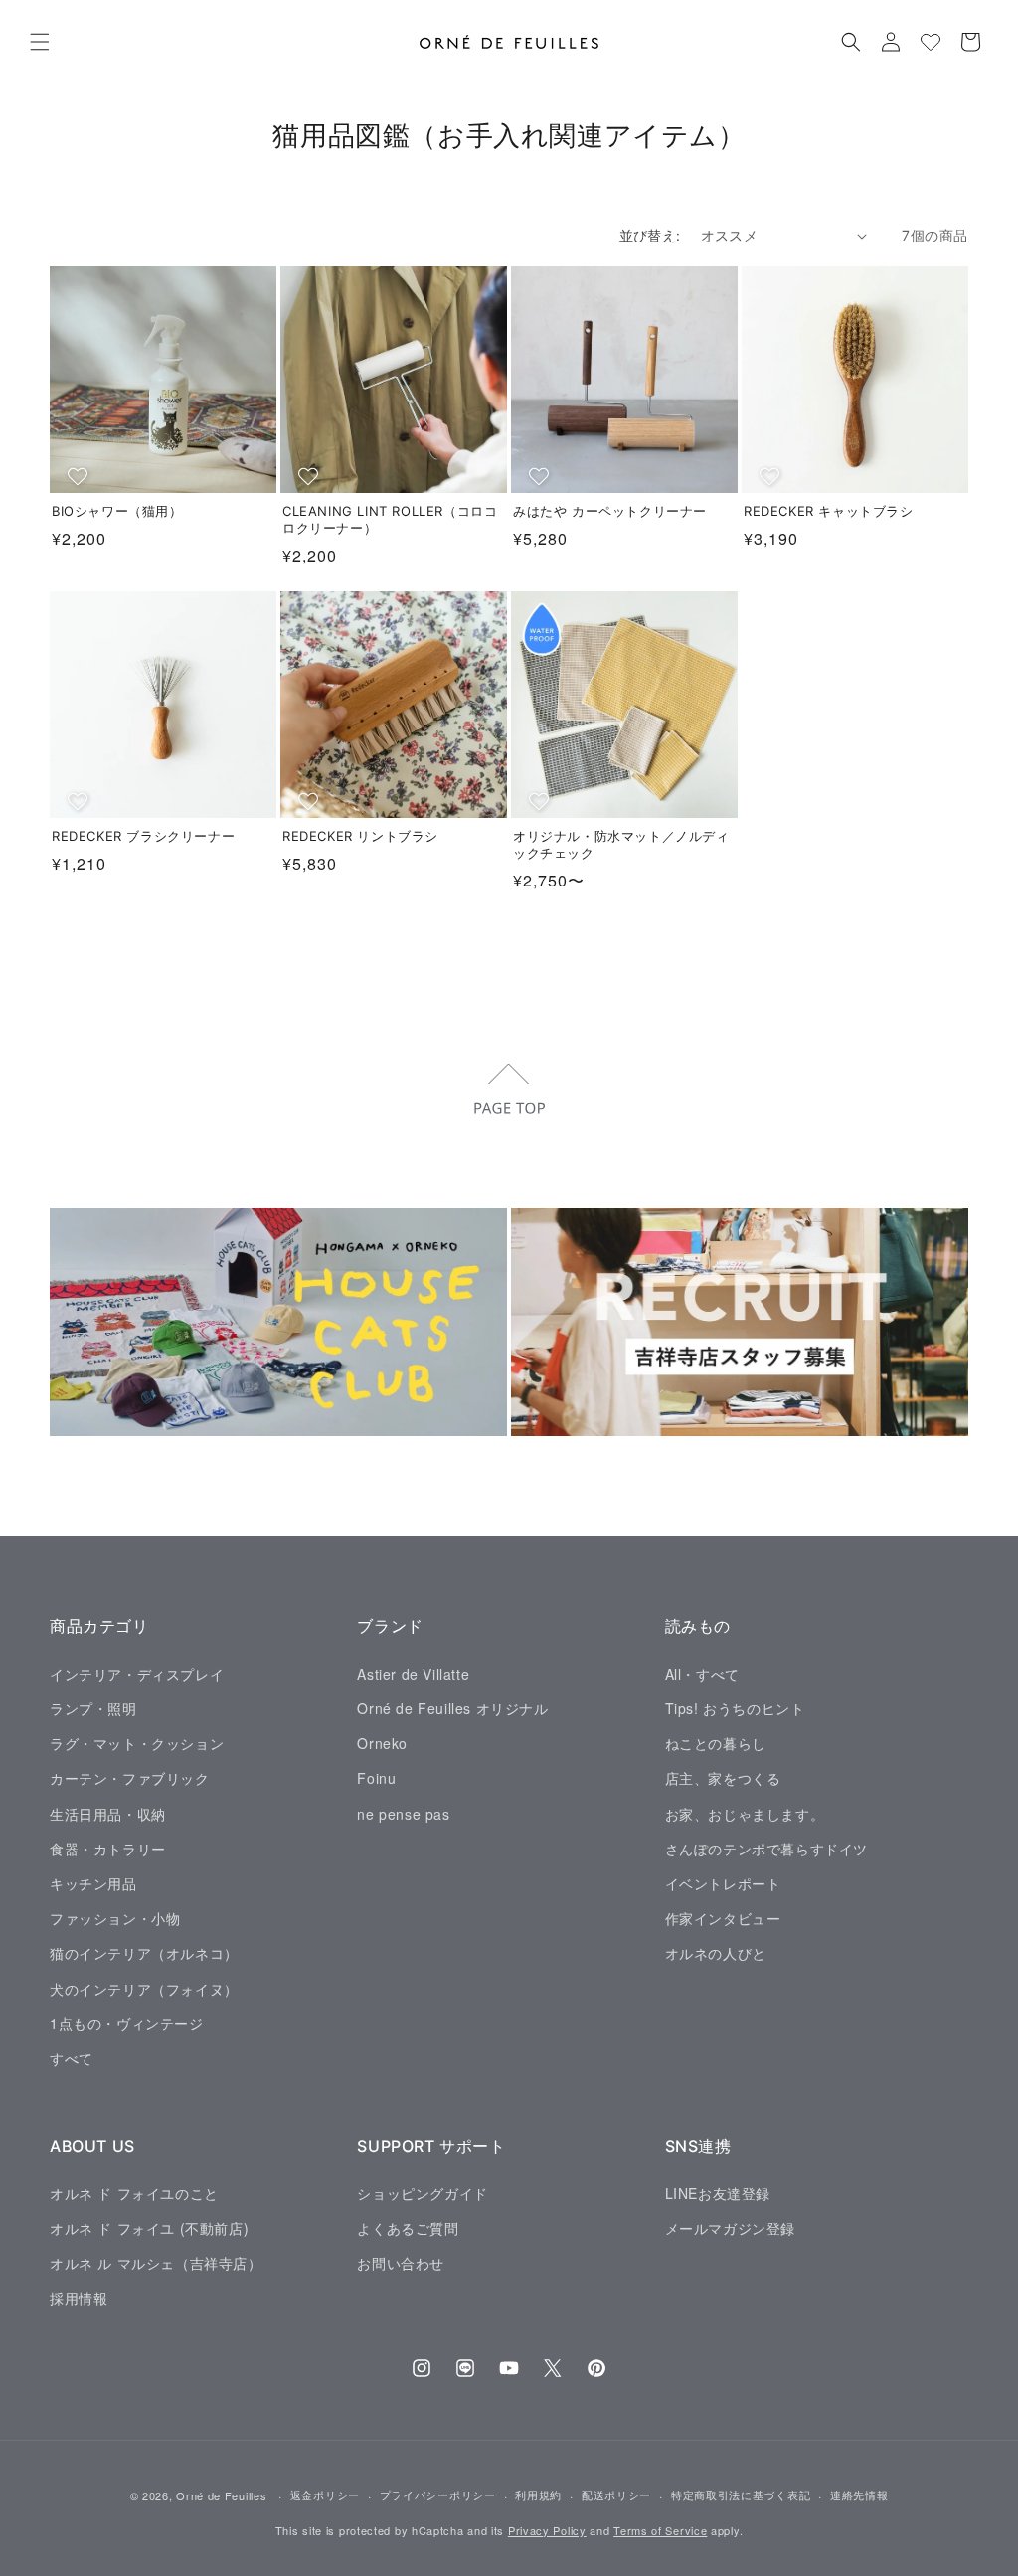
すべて (72, 2058)
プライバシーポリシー (438, 2495)
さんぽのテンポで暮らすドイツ (766, 1849)
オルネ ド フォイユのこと (134, 2193)
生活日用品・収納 (108, 1814)
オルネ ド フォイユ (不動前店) (149, 2228)
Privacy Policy (547, 2530)
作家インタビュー (723, 1918)
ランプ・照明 (93, 1708)
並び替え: (650, 235)
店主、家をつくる (723, 1778)
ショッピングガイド (422, 2193)
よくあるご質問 (408, 2228)
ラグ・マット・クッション (137, 1743)
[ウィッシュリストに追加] (80, 476)
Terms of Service (660, 2530)
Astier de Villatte (413, 1674)
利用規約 (538, 2495)
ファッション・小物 (115, 1918)
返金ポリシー (325, 2495)
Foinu (376, 1778)
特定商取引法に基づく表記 (741, 2495)
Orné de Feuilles (221, 2495)
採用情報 (79, 2298)
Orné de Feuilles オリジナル (452, 1708)
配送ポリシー (616, 2495)
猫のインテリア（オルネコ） (144, 1953)
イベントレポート (723, 1883)
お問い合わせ (401, 2263)
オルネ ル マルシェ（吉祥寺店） (156, 2263)
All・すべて (702, 1674)
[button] (40, 42)
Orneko (382, 1743)
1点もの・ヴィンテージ (127, 2023)
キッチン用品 (93, 1883)
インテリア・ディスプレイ (137, 1674)
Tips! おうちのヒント (735, 1708)
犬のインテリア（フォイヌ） (144, 1989)
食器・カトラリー (108, 1849)
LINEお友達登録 (718, 2193)
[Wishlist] (931, 42)
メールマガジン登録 (730, 2228)
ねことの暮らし (716, 1743)
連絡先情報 (859, 2495)
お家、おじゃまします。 (745, 1814)
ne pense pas (403, 1814)
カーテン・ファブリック (130, 1778)
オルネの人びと (716, 1953)
